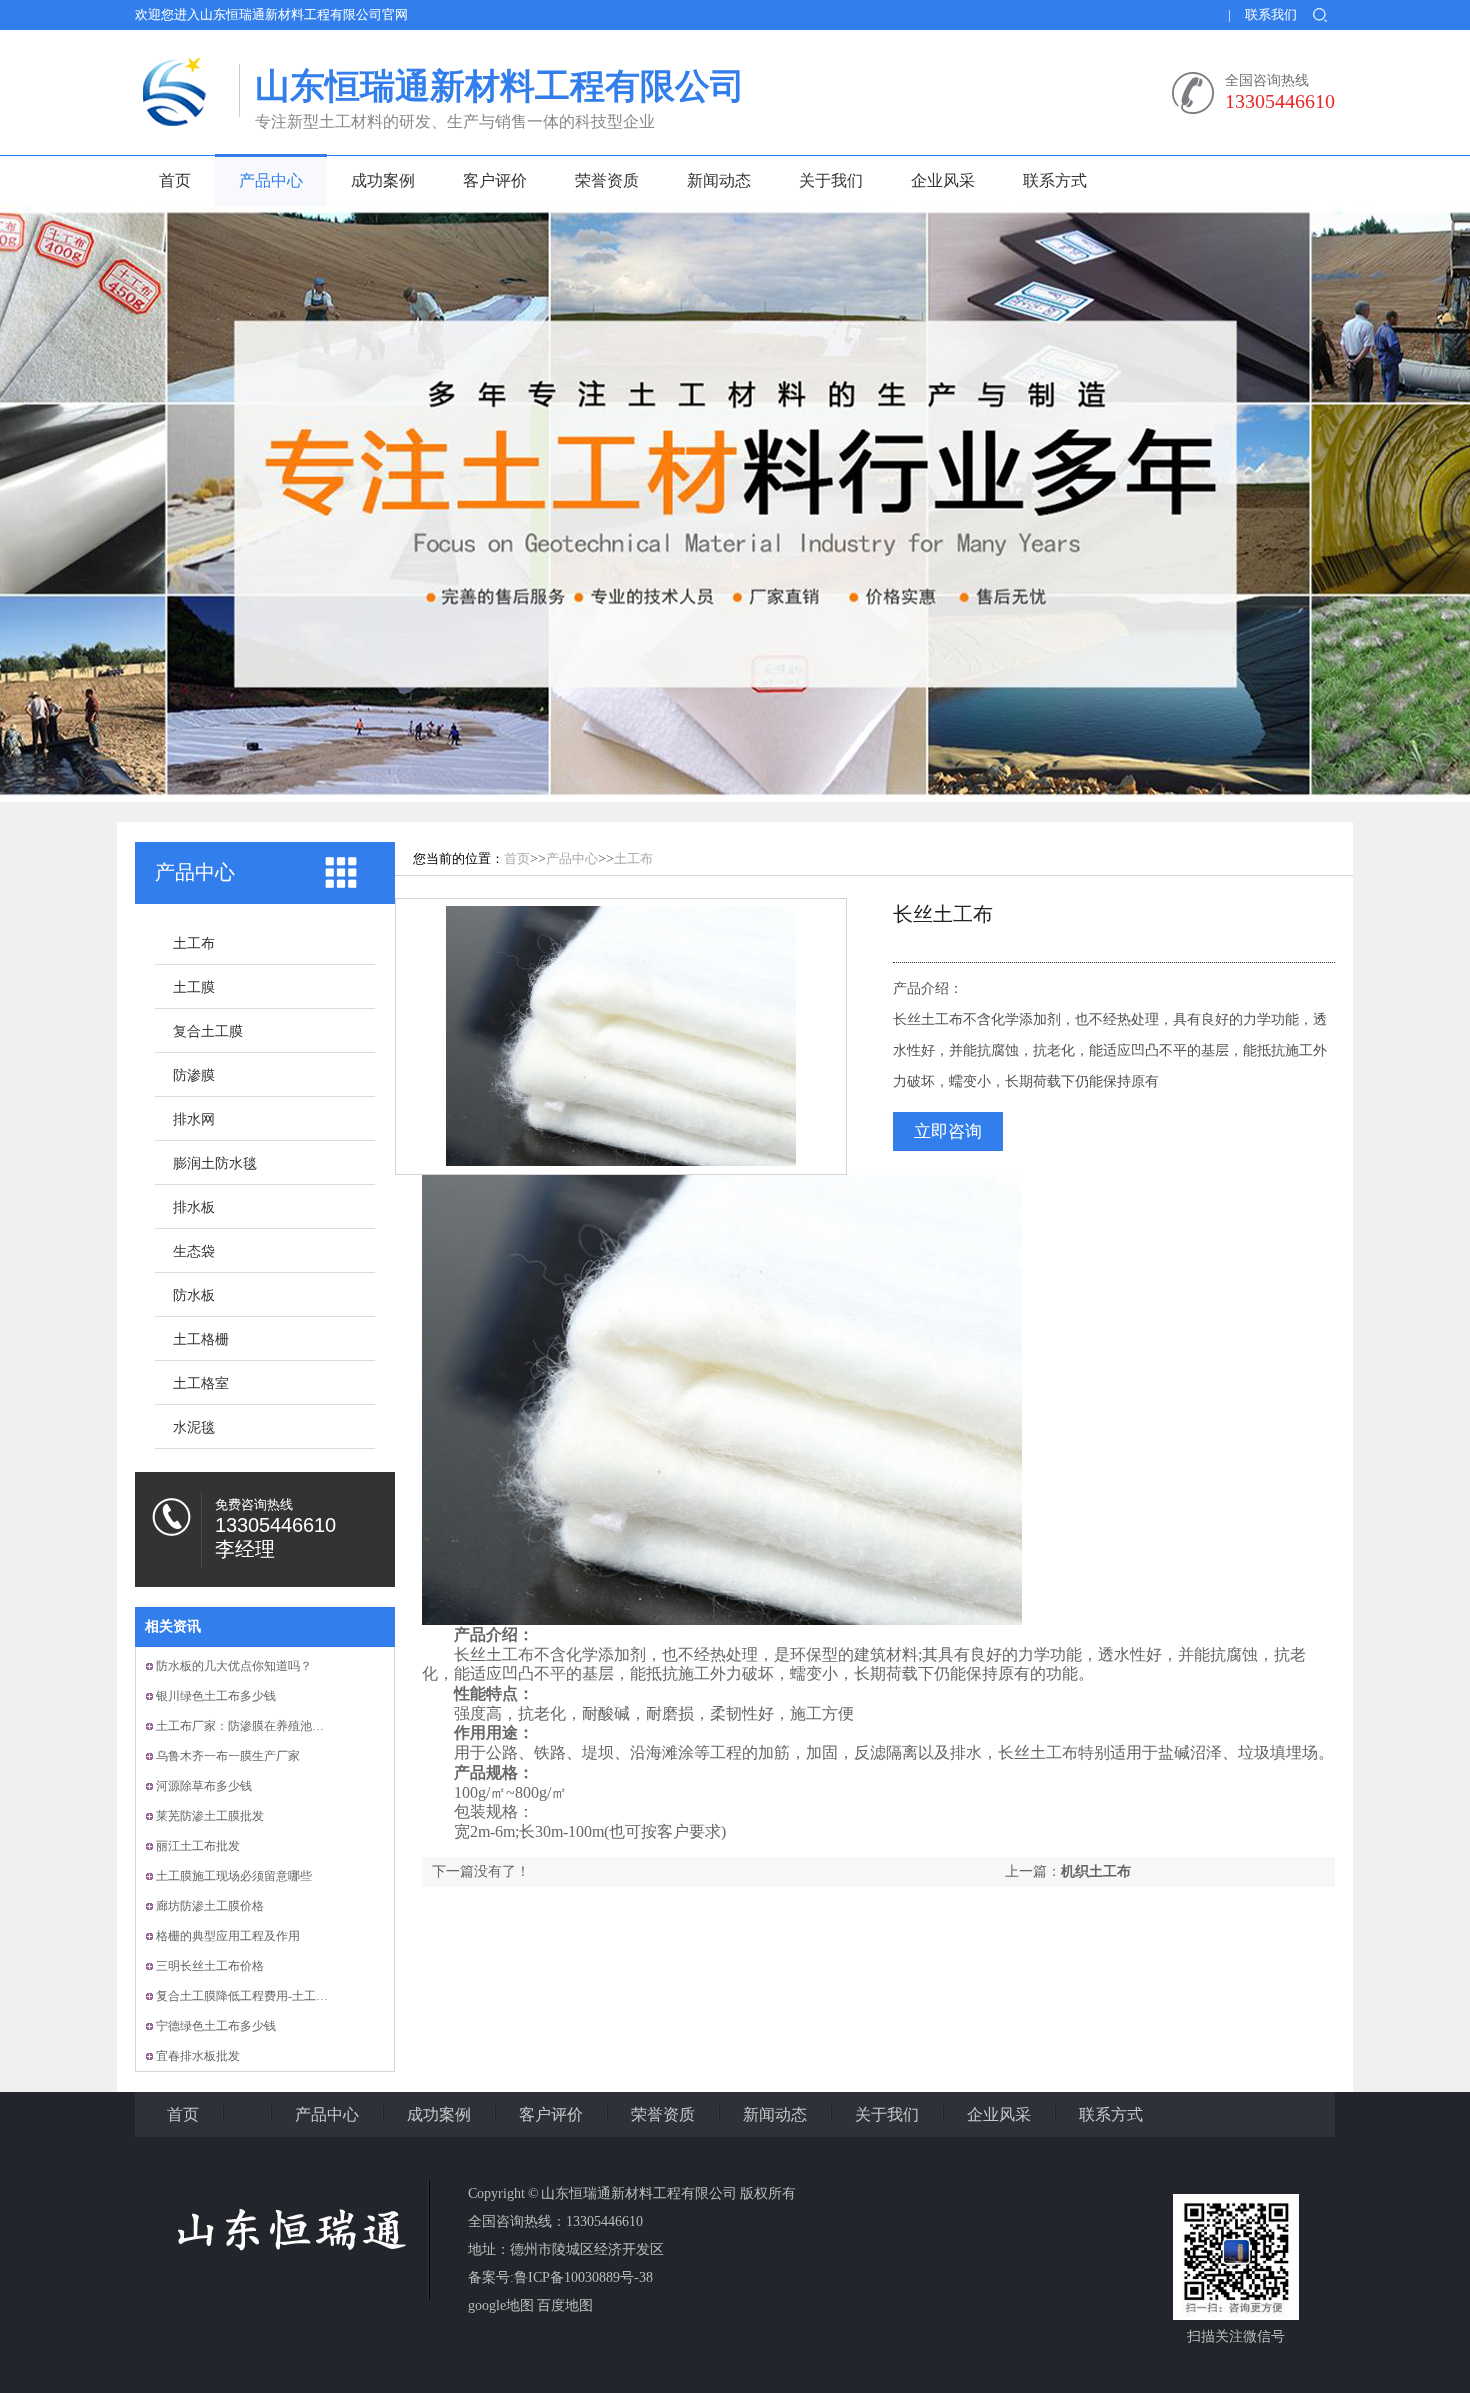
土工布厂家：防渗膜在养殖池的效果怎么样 (270, 1726)
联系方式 (1055, 180)
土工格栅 (201, 1339)
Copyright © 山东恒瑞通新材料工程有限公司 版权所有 (632, 2193)
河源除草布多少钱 (204, 1786)
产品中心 (271, 180)
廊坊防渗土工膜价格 (210, 1906)
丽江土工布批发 (198, 1846)
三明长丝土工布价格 (210, 1966)
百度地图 (565, 2305)
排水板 (194, 1207)
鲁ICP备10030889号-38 (583, 2277)
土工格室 (201, 1383)
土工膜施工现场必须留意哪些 (234, 1876)
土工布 (194, 943)
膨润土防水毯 (215, 1163)
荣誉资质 (607, 180)
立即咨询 (948, 1131)
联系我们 (1271, 14)
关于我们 (831, 180)
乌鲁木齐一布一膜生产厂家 (228, 1756)
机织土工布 (1096, 1871)
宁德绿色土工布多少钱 (216, 2026)
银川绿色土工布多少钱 (216, 1696)
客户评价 (495, 180)
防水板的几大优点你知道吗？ (234, 1666)
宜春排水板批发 (198, 2056)
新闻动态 (719, 180)
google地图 (501, 2305)
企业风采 (943, 180)
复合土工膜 (208, 1031)
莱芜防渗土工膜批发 (210, 1816)
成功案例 (383, 180)
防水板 (194, 1295)
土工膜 (194, 987)
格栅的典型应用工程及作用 (228, 1936)
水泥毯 (194, 1427)
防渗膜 (194, 1075)
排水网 (194, 1119)
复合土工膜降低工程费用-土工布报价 (254, 1996)
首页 (175, 180)
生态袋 (194, 1251)
